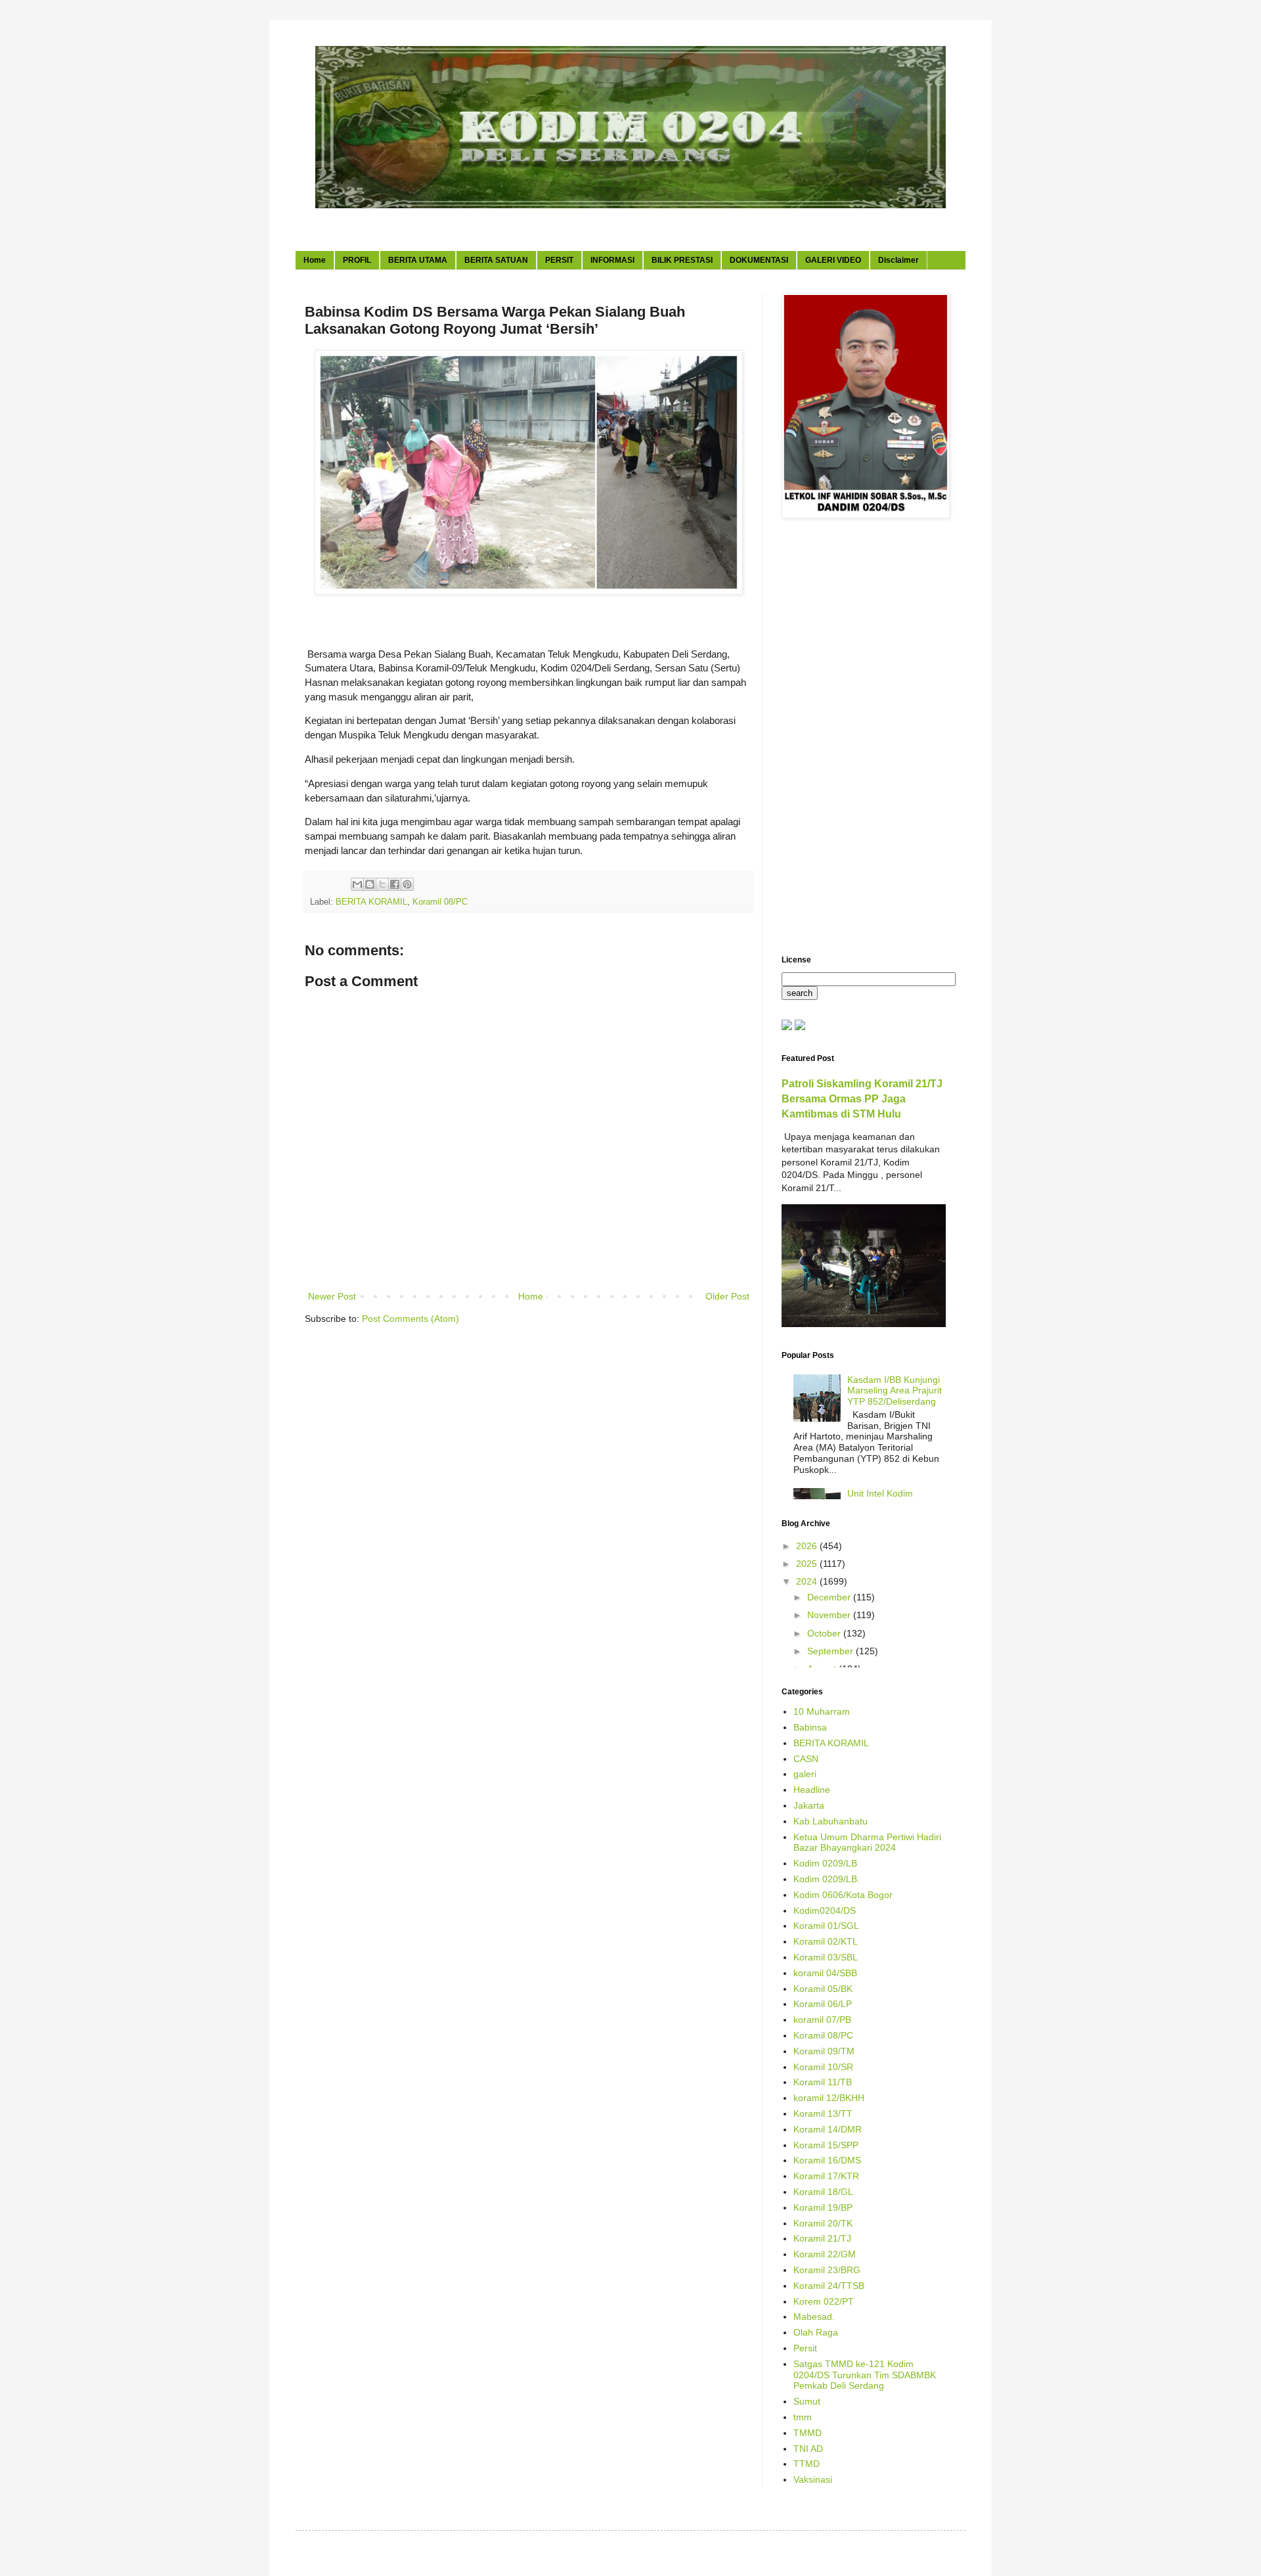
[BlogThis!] (370, 884)
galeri (805, 1774)
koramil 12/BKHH (829, 2098)
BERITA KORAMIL (371, 902)
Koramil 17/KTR (826, 2176)
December (830, 1597)
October (825, 1633)
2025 (808, 1564)
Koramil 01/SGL (826, 1926)
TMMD (807, 2433)
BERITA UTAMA (418, 260)
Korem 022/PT (824, 2301)
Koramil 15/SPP (826, 2145)
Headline (812, 1790)
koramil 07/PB (822, 2020)
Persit (805, 2348)
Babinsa (810, 1727)
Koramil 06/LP (823, 2004)
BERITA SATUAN (496, 260)
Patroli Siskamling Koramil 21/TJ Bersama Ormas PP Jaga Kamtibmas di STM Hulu (862, 1098)
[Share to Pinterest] (407, 884)
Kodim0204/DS (825, 1910)
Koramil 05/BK (823, 1989)
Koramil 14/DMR (828, 2129)
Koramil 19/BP (823, 2207)
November (830, 1615)
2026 (808, 1546)
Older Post (727, 1296)
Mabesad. (814, 2316)
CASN (806, 1759)
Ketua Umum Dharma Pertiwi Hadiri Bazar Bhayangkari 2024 (867, 1842)
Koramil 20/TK (823, 2223)
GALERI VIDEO (833, 260)
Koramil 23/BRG (827, 2270)
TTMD (807, 2464)
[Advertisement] (864, 738)
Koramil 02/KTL (826, 1941)
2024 (808, 1581)
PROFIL (357, 260)
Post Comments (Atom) (410, 1319)
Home (315, 260)
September (831, 1651)
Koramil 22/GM (825, 2254)
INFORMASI (612, 260)
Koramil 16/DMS (827, 2160)
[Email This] (357, 884)
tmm (803, 2417)
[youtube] (787, 1027)
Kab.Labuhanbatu (830, 1821)
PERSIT (559, 260)
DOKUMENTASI (759, 260)
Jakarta (809, 1805)
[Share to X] (382, 884)
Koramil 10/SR (823, 2067)
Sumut (807, 2401)
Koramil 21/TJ (822, 2238)
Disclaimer (898, 260)
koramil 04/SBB (825, 1973)
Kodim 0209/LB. (827, 1879)
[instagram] (800, 1027)
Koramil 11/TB (823, 2082)
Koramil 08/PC (440, 902)
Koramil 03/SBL (826, 1957)
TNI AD (808, 2449)
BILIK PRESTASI (682, 260)
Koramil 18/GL (823, 2192)
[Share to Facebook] (395, 884)
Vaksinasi (813, 2479)
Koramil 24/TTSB (829, 2286)
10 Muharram (822, 1711)
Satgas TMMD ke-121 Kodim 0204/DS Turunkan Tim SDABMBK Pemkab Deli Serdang (865, 2375)
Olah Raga (816, 2332)
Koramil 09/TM (824, 2051)
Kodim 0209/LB (825, 1863)
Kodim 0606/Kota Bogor (843, 1895)
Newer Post (332, 1296)
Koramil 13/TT (823, 2113)
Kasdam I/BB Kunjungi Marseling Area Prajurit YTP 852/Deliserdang (895, 1391)
